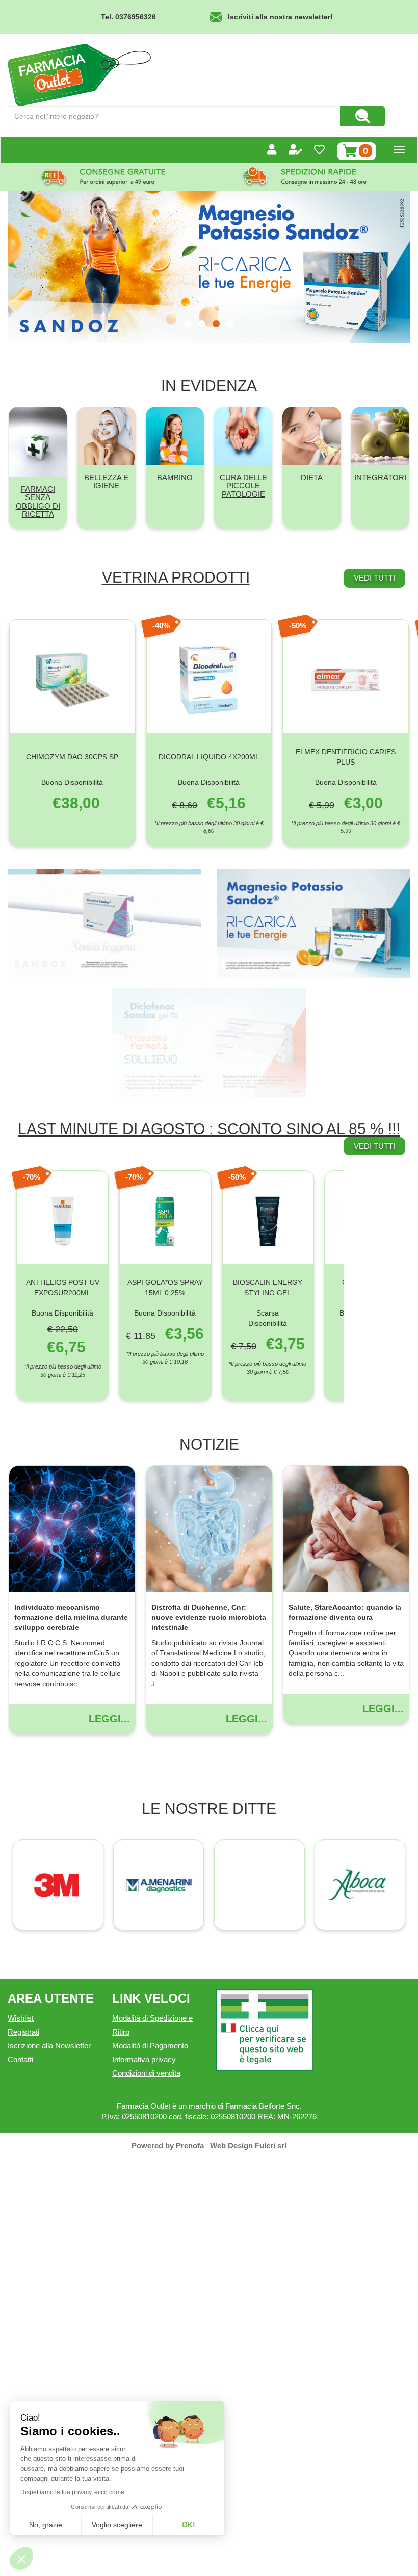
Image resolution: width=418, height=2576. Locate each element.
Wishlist (21, 2018)
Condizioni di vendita (146, 2073)
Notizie (209, 1444)
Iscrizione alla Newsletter (49, 2046)
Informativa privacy (144, 2059)
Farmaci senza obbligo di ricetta (38, 502)
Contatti (20, 2059)
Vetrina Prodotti (176, 577)
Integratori (380, 477)
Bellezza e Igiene (106, 482)
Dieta (312, 477)
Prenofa (190, 2146)
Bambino (175, 477)
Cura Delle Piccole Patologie (243, 486)
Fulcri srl (271, 2146)
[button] (188, 324)
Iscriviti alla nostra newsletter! (280, 17)
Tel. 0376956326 (128, 17)
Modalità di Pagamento (150, 2046)
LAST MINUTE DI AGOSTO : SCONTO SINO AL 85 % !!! (209, 1129)
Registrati (23, 2032)
